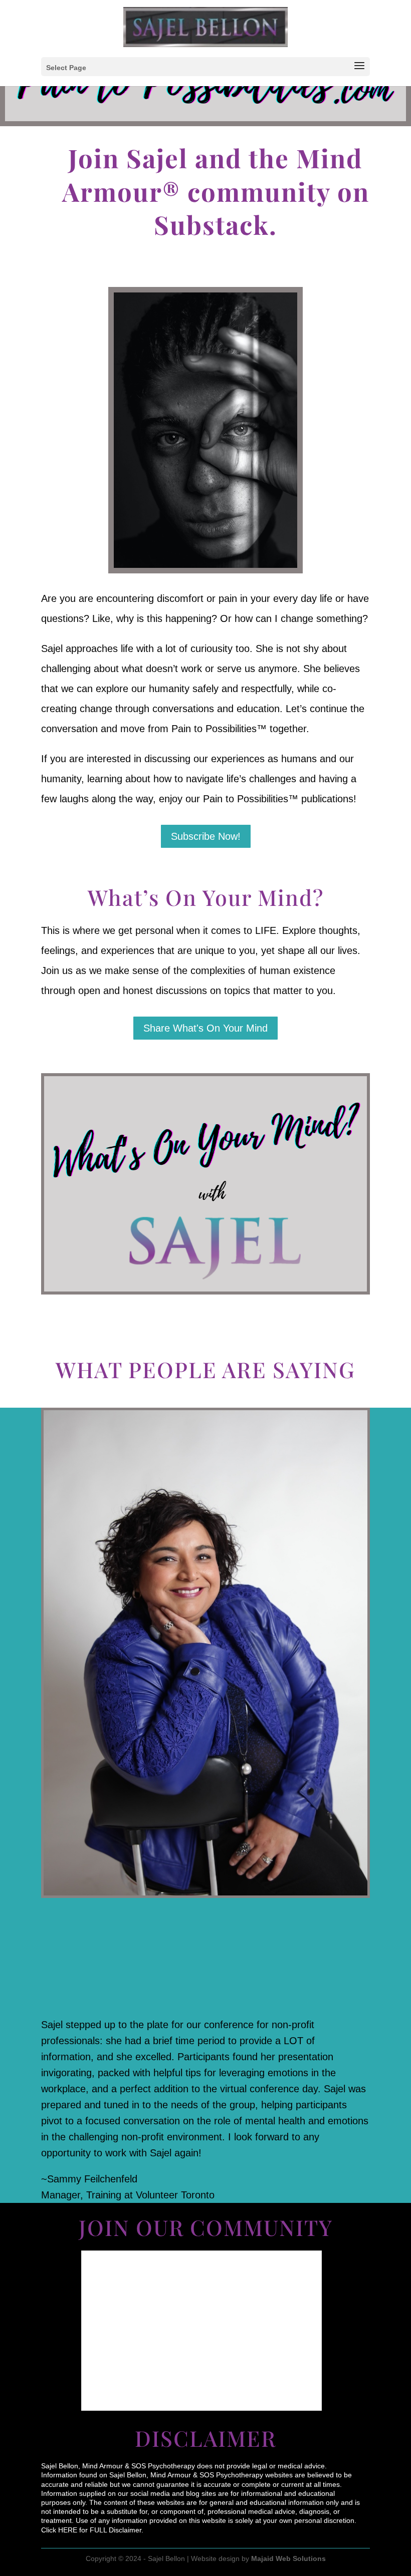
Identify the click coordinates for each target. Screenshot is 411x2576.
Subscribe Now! (206, 836)
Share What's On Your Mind (205, 1028)
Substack (212, 224)
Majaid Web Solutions (288, 2558)
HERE (68, 2530)
